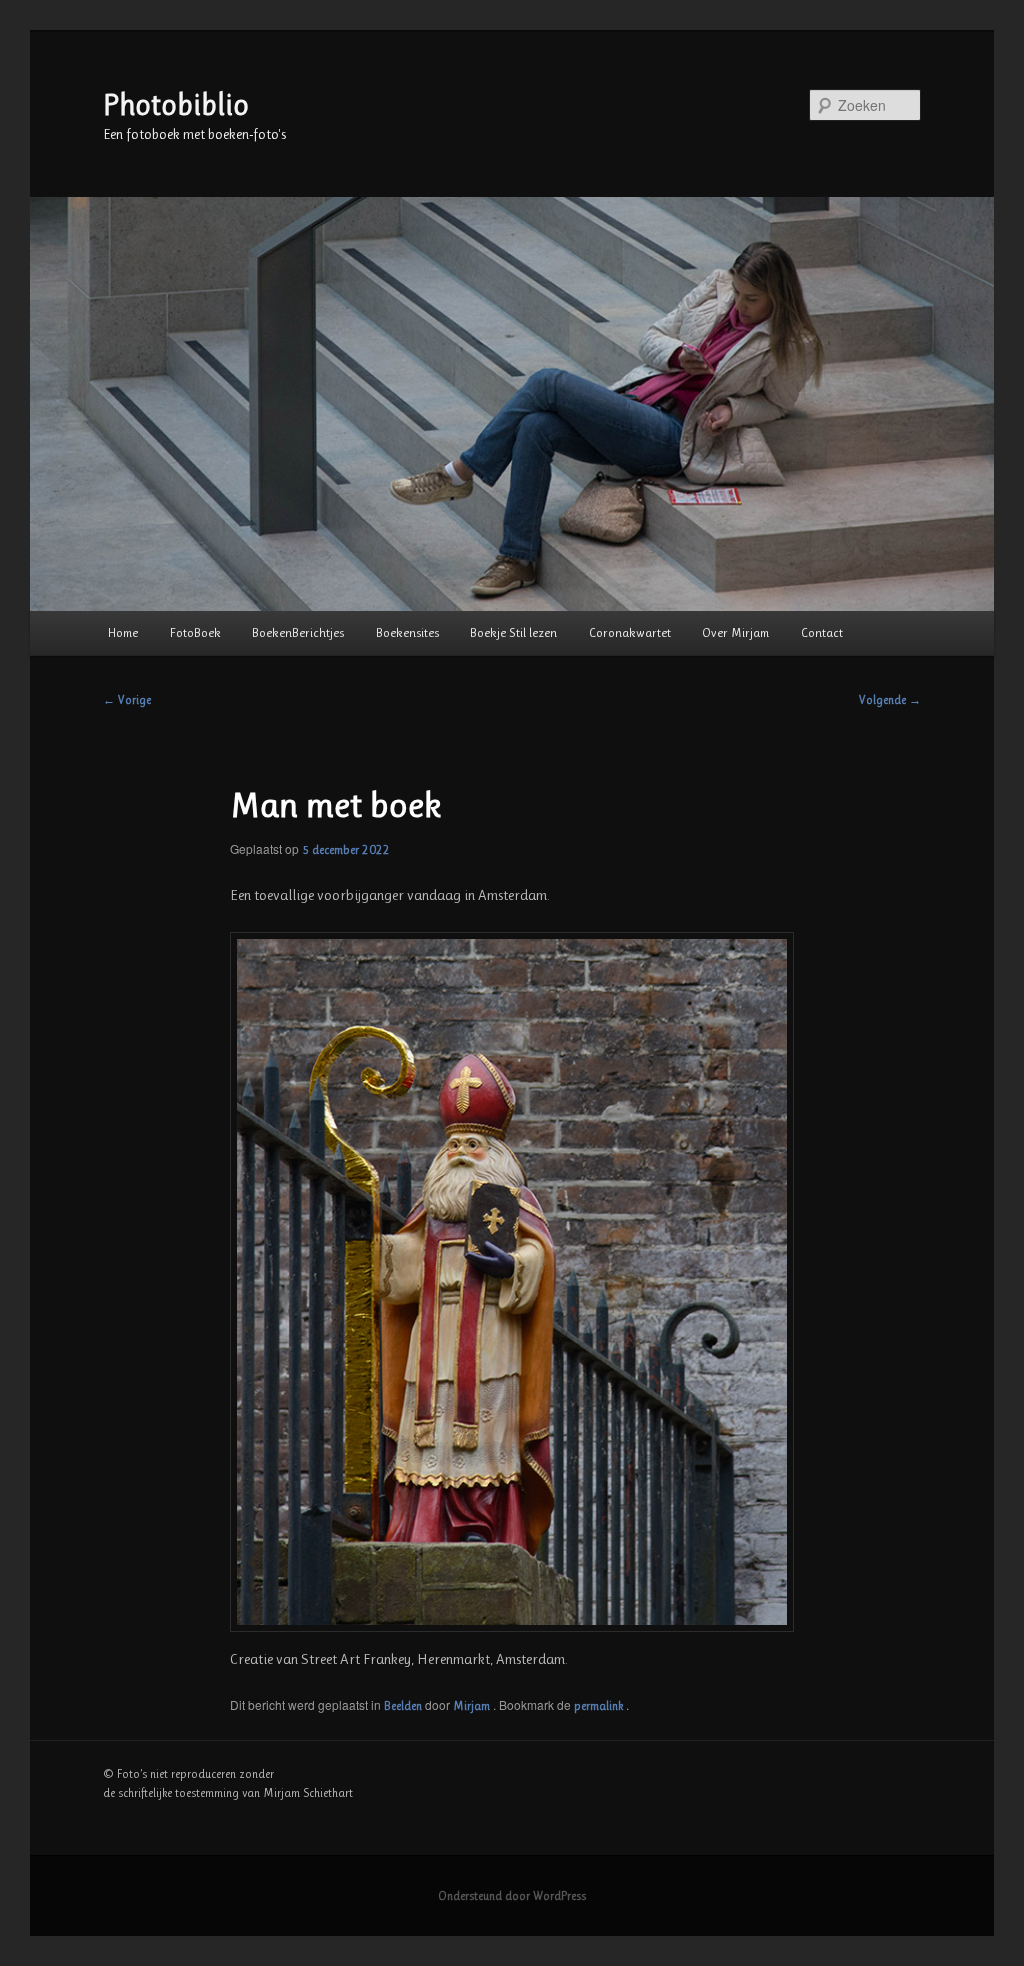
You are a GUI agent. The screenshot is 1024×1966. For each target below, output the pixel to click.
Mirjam (473, 1706)
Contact (822, 632)
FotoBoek (195, 632)
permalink (600, 1706)
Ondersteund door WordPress (512, 1896)
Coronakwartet (630, 632)
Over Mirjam (735, 632)
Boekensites (407, 632)
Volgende (890, 700)
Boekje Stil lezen (513, 632)
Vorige (127, 700)
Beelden (403, 1706)
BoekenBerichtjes (298, 632)
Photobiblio (176, 105)
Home (123, 632)
